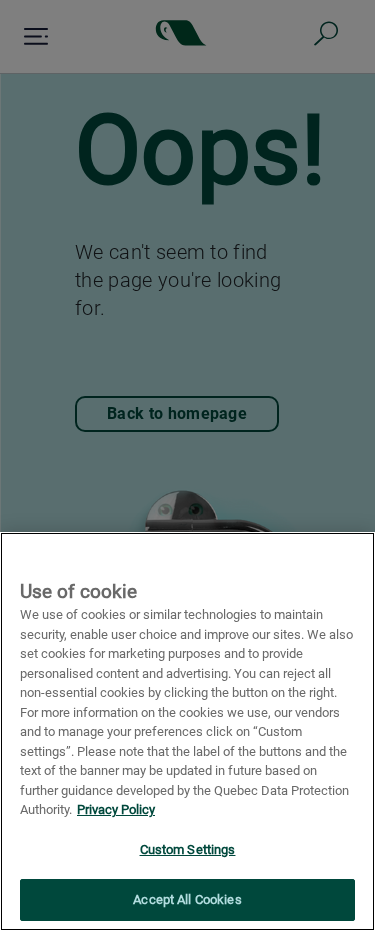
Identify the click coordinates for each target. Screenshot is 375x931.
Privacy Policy (116, 809)
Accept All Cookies (187, 899)
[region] (187, 731)
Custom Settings (188, 849)
